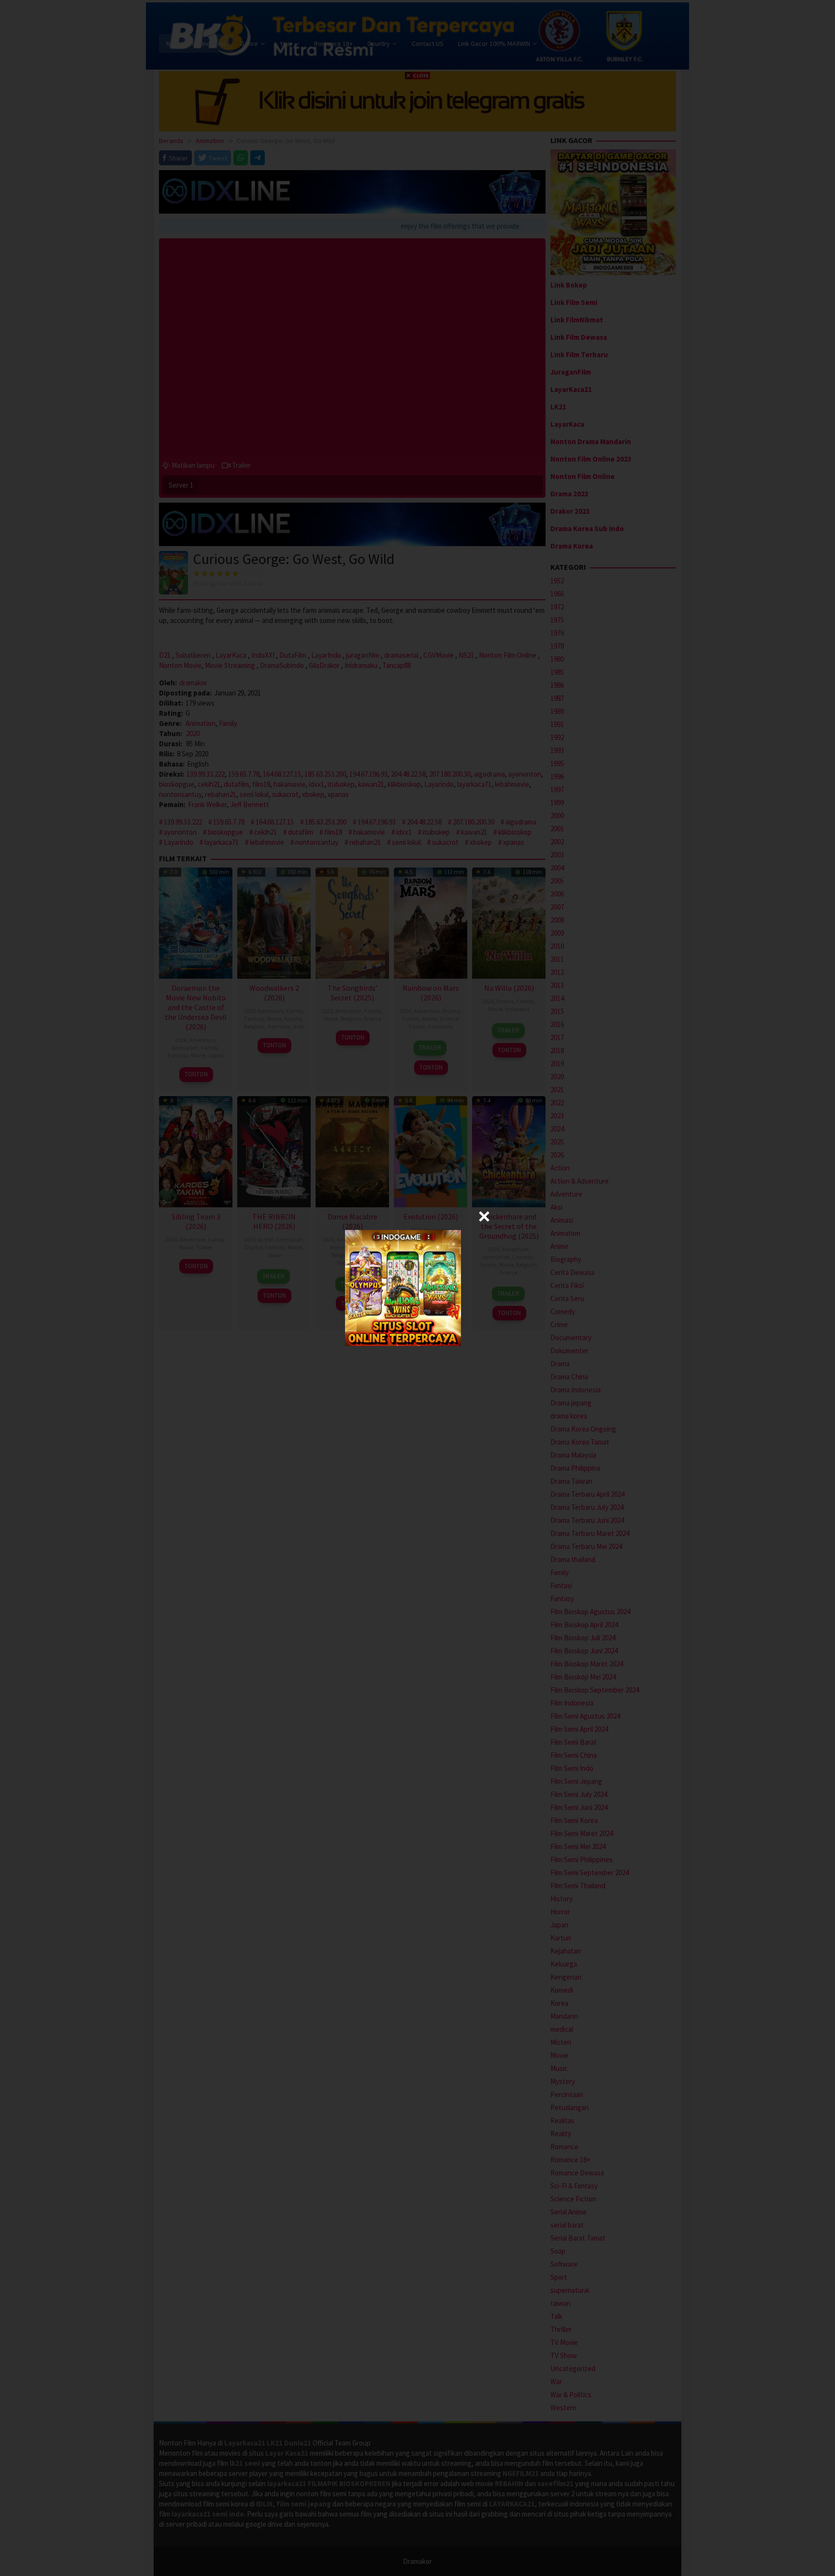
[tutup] (484, 1216)
